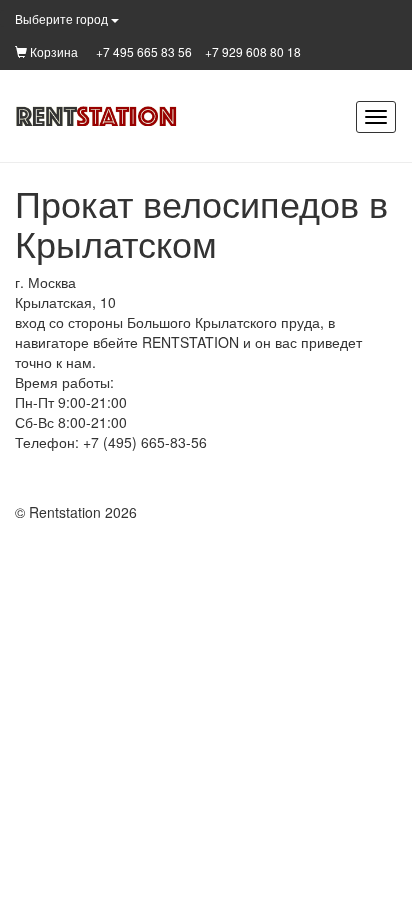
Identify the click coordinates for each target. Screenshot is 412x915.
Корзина (52, 51)
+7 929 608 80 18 (253, 51)
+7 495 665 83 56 (144, 51)
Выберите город (63, 18)
